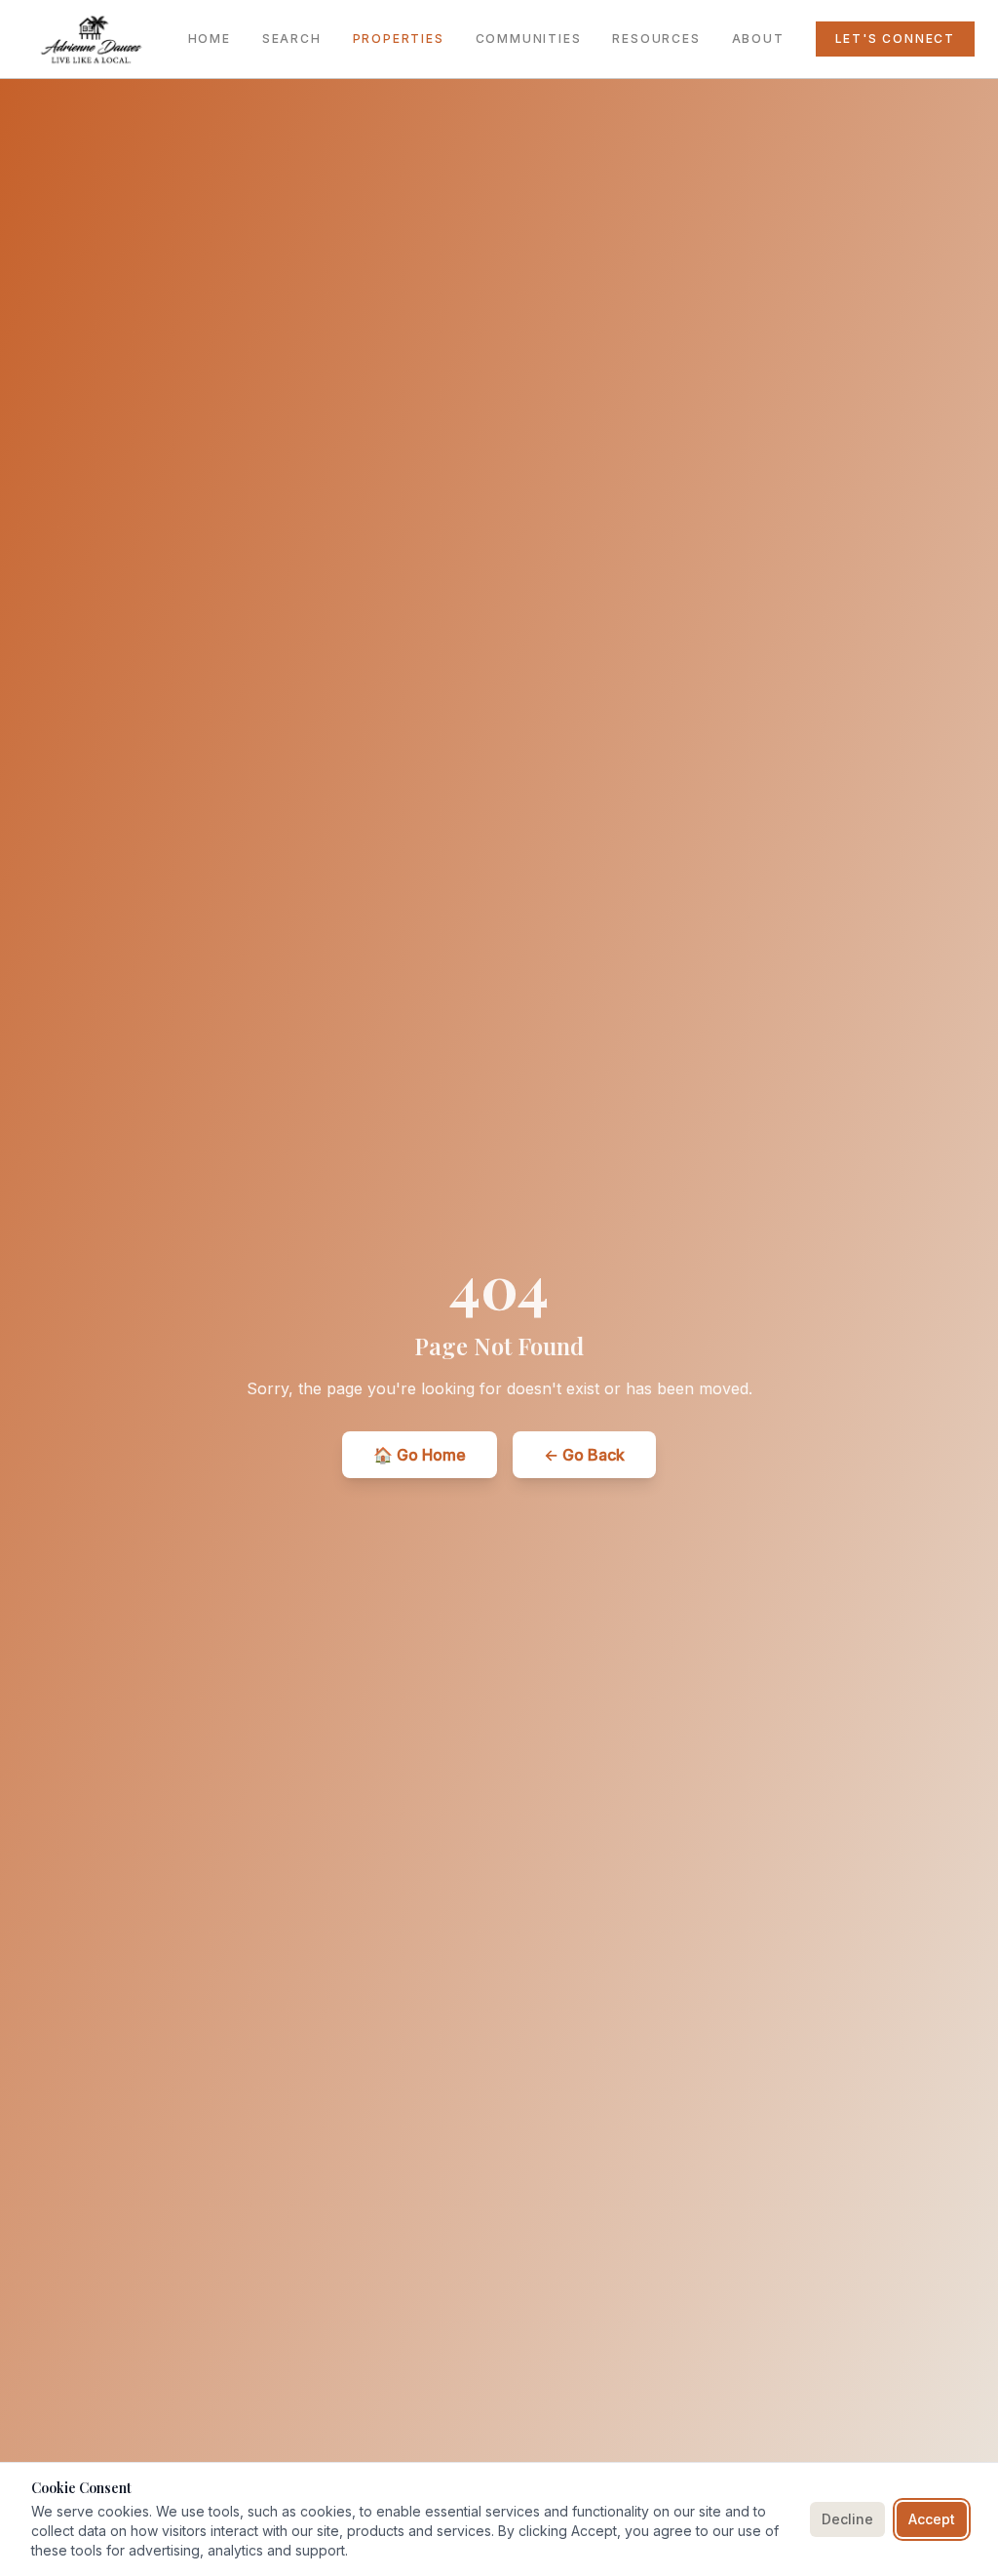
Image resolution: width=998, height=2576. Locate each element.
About (758, 39)
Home (210, 39)
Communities (529, 39)
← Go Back (584, 1455)
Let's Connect (895, 39)
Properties (399, 39)
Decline (847, 2519)
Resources (656, 39)
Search (292, 39)
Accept (932, 2519)
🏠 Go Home (420, 1455)
